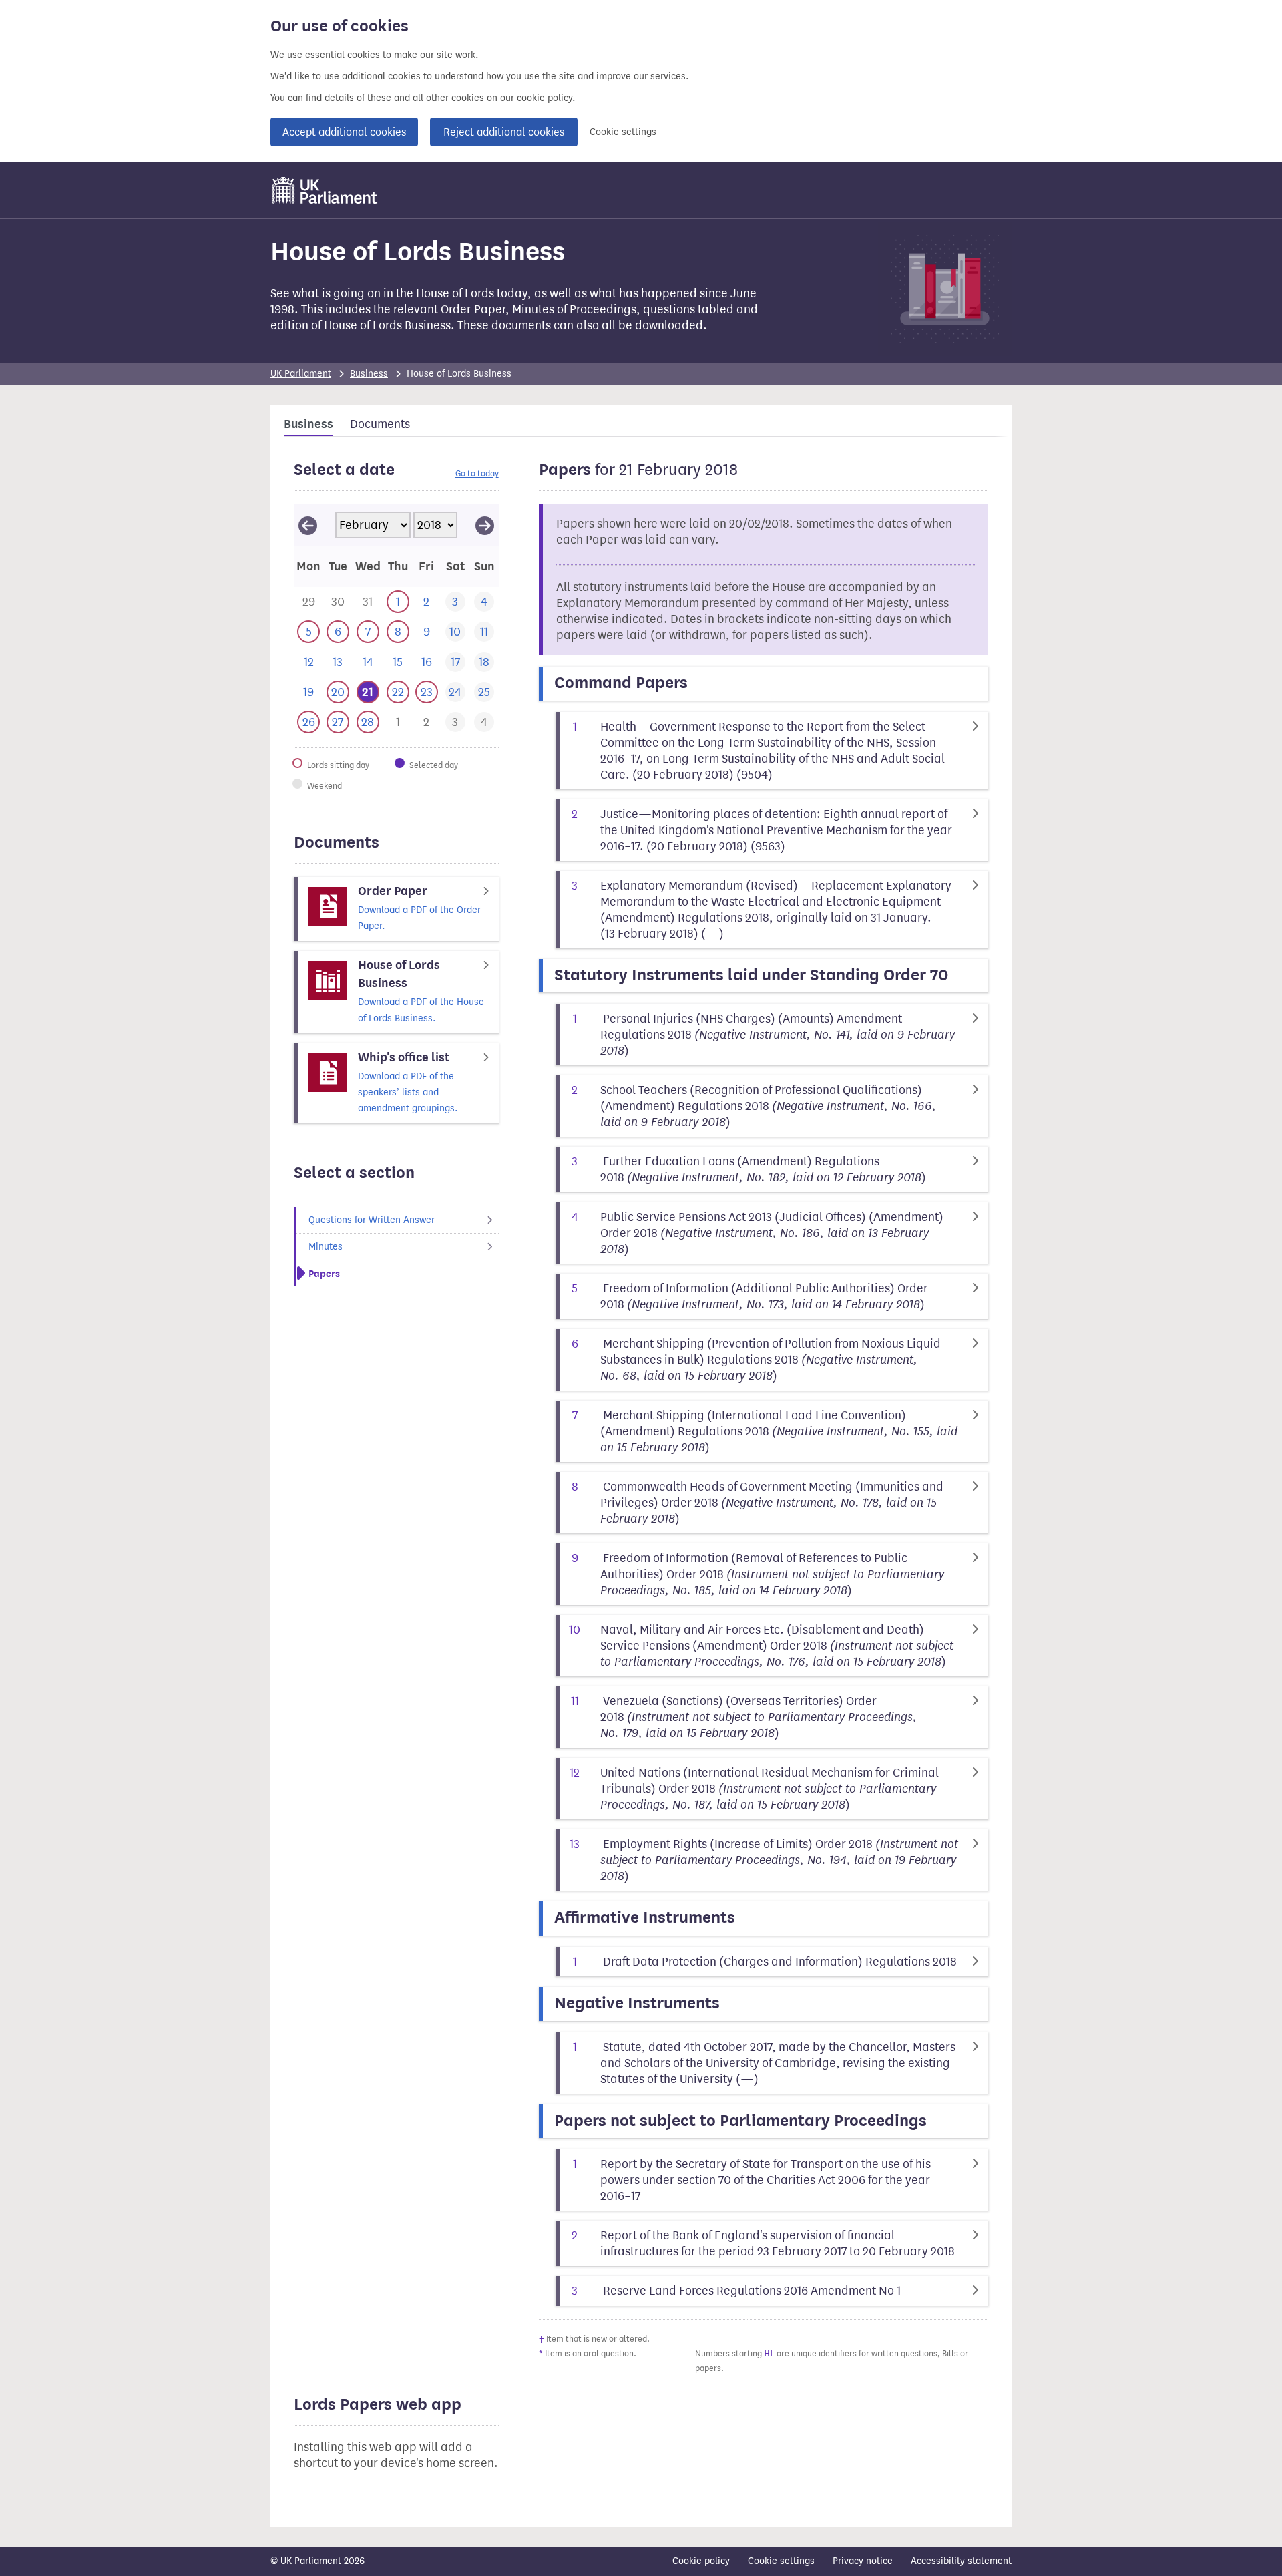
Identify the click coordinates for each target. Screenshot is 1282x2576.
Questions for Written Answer (372, 1220)
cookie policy (545, 98)
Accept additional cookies (344, 132)
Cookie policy (701, 2561)
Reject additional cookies (504, 132)
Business (369, 374)
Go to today (477, 473)
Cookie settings (623, 132)
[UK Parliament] (325, 190)
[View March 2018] (485, 525)
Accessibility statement (961, 2561)
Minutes (326, 1247)
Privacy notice (863, 2561)
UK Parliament (301, 374)
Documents (380, 424)
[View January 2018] (308, 525)
